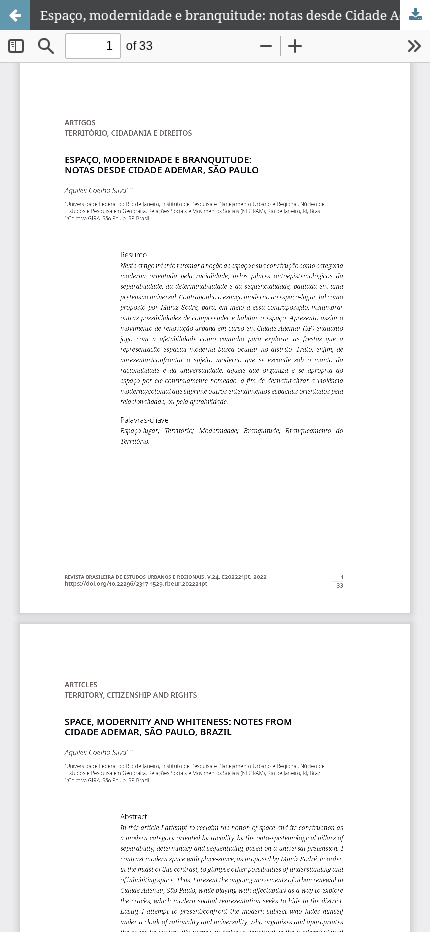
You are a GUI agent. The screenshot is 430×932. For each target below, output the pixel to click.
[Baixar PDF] (415, 15)
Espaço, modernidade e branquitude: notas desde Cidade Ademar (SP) (235, 15)
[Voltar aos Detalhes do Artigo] (15, 15)
